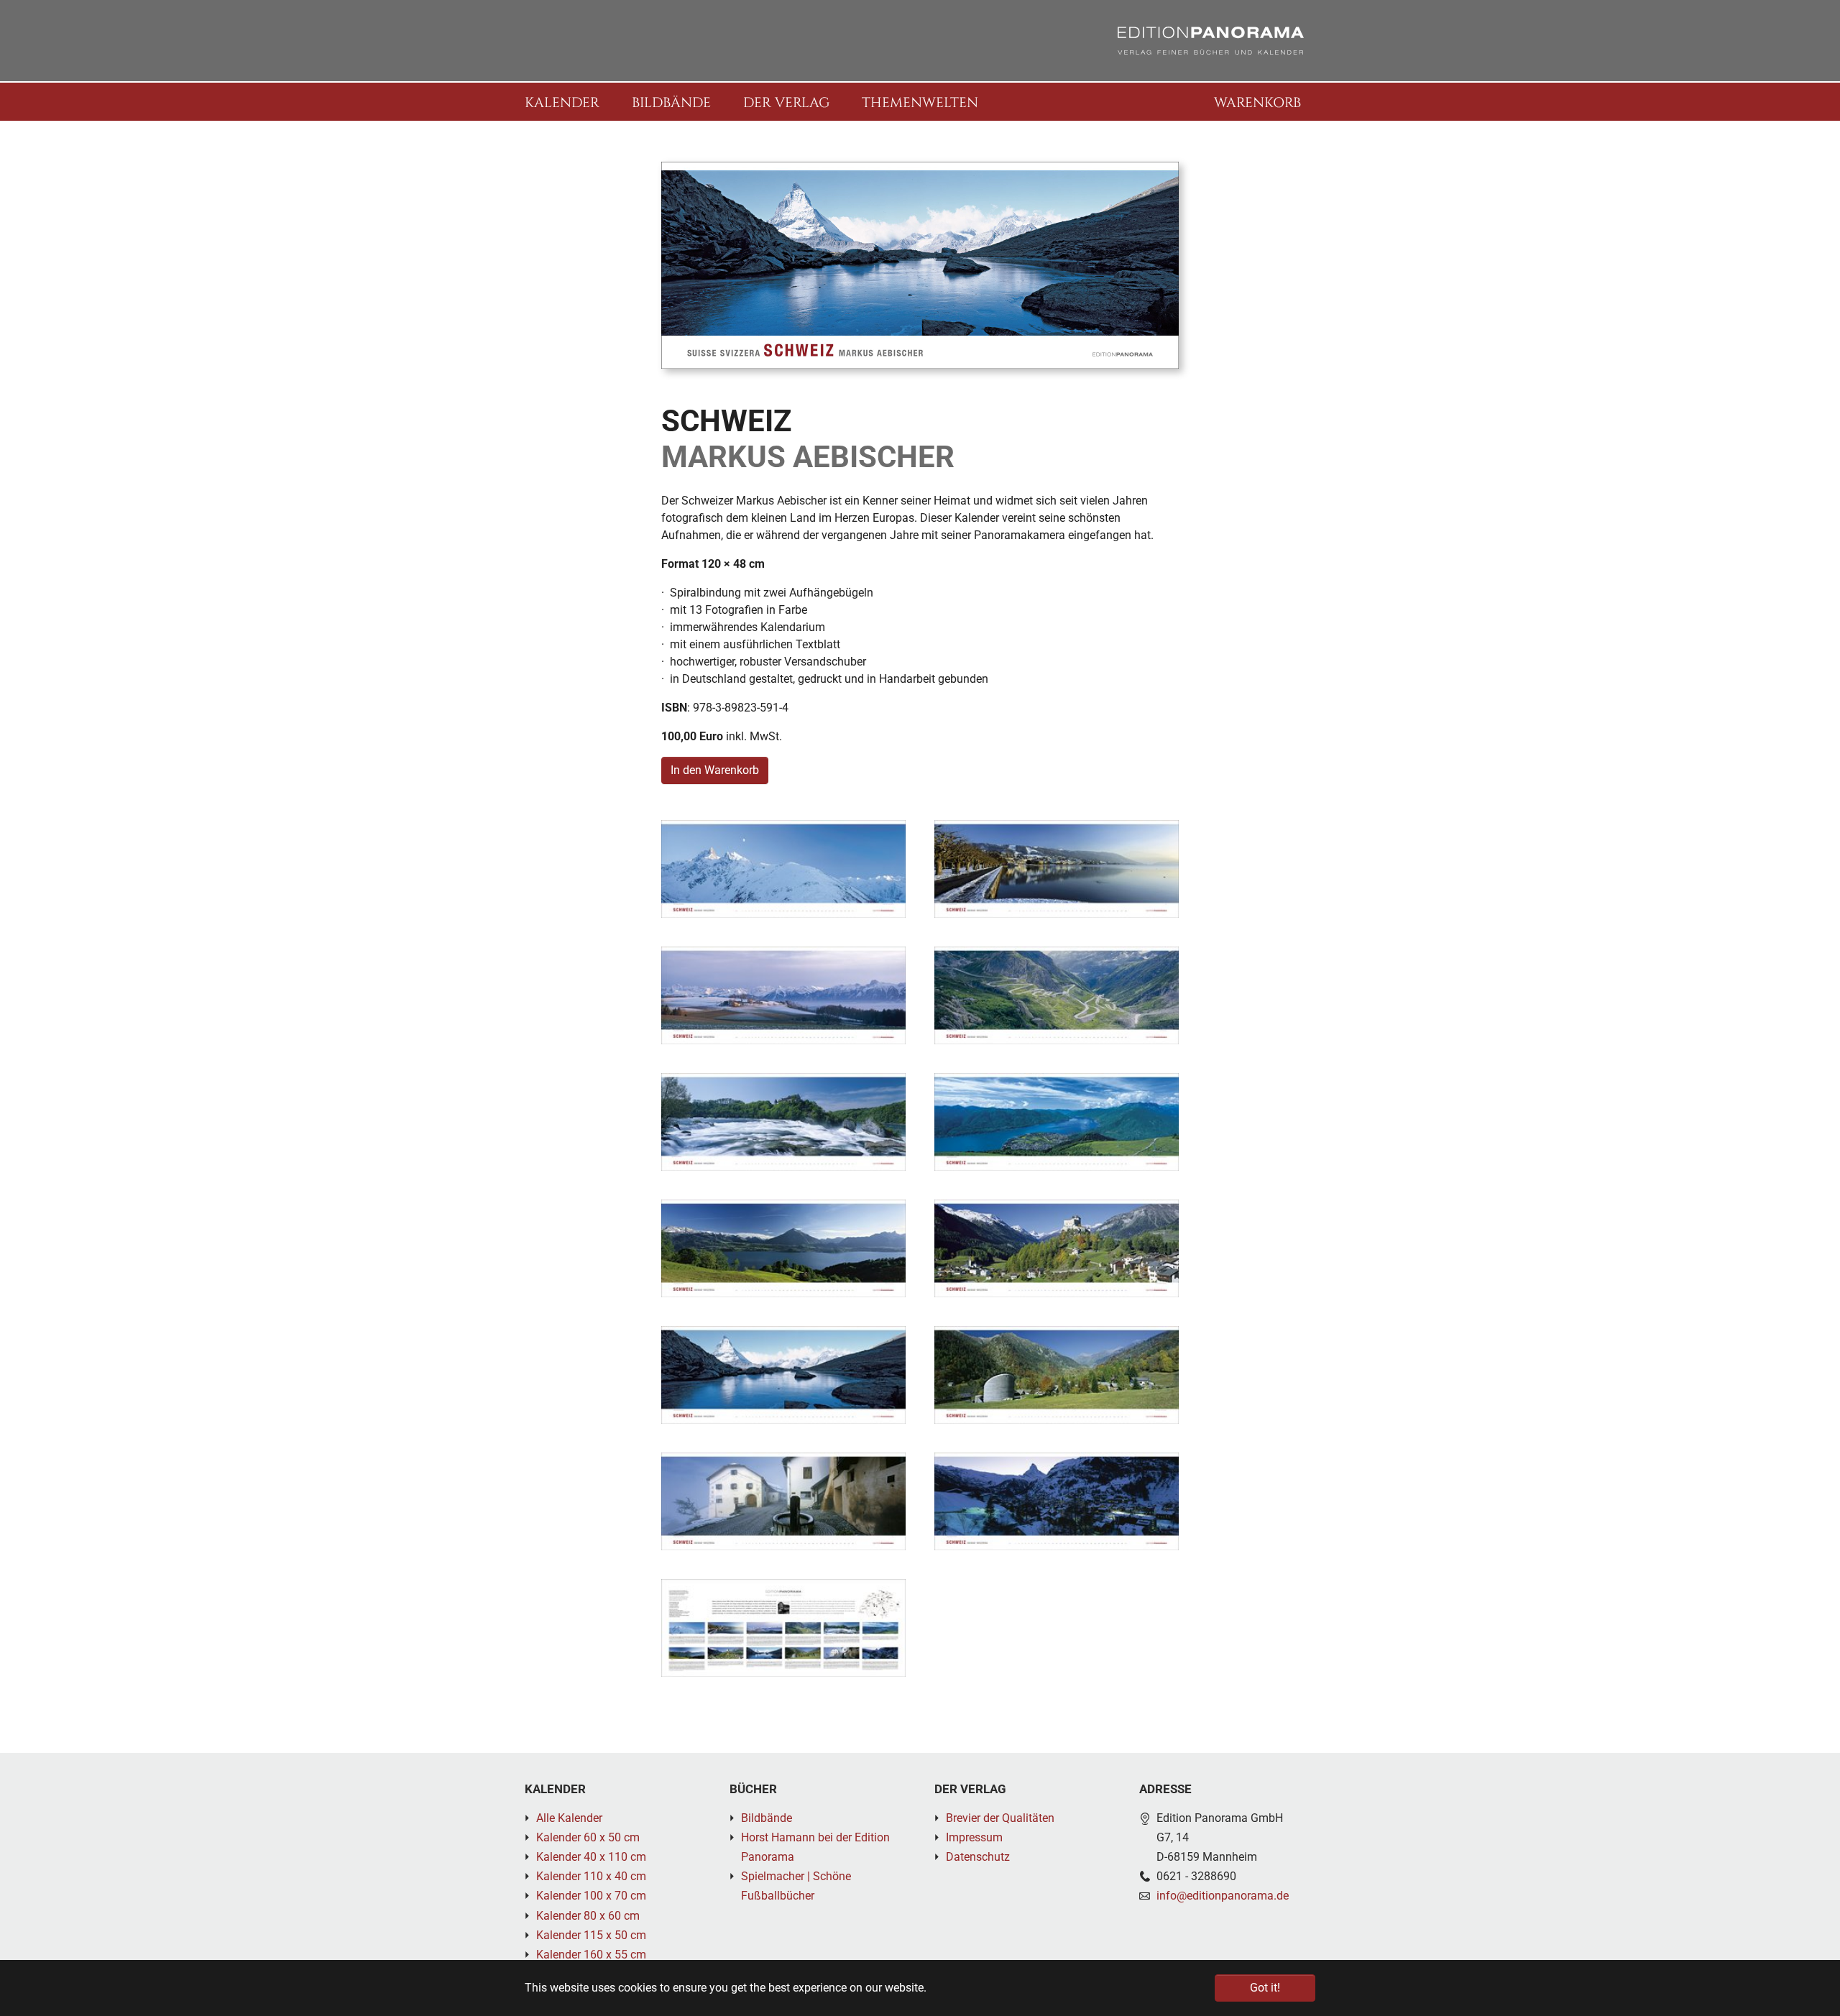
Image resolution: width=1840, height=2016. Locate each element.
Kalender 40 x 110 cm (591, 1857)
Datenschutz (978, 1857)
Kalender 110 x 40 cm (591, 1876)
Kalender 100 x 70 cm (591, 1896)
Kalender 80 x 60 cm (588, 1916)
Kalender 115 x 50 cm (591, 1935)
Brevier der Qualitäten (1000, 1818)
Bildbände (767, 1818)
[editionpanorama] (1211, 41)
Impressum (974, 1837)
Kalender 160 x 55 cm (591, 1955)
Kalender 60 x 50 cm (588, 1837)
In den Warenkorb (715, 770)
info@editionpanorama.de (1223, 1896)
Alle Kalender (569, 1818)
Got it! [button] (1265, 1988)
